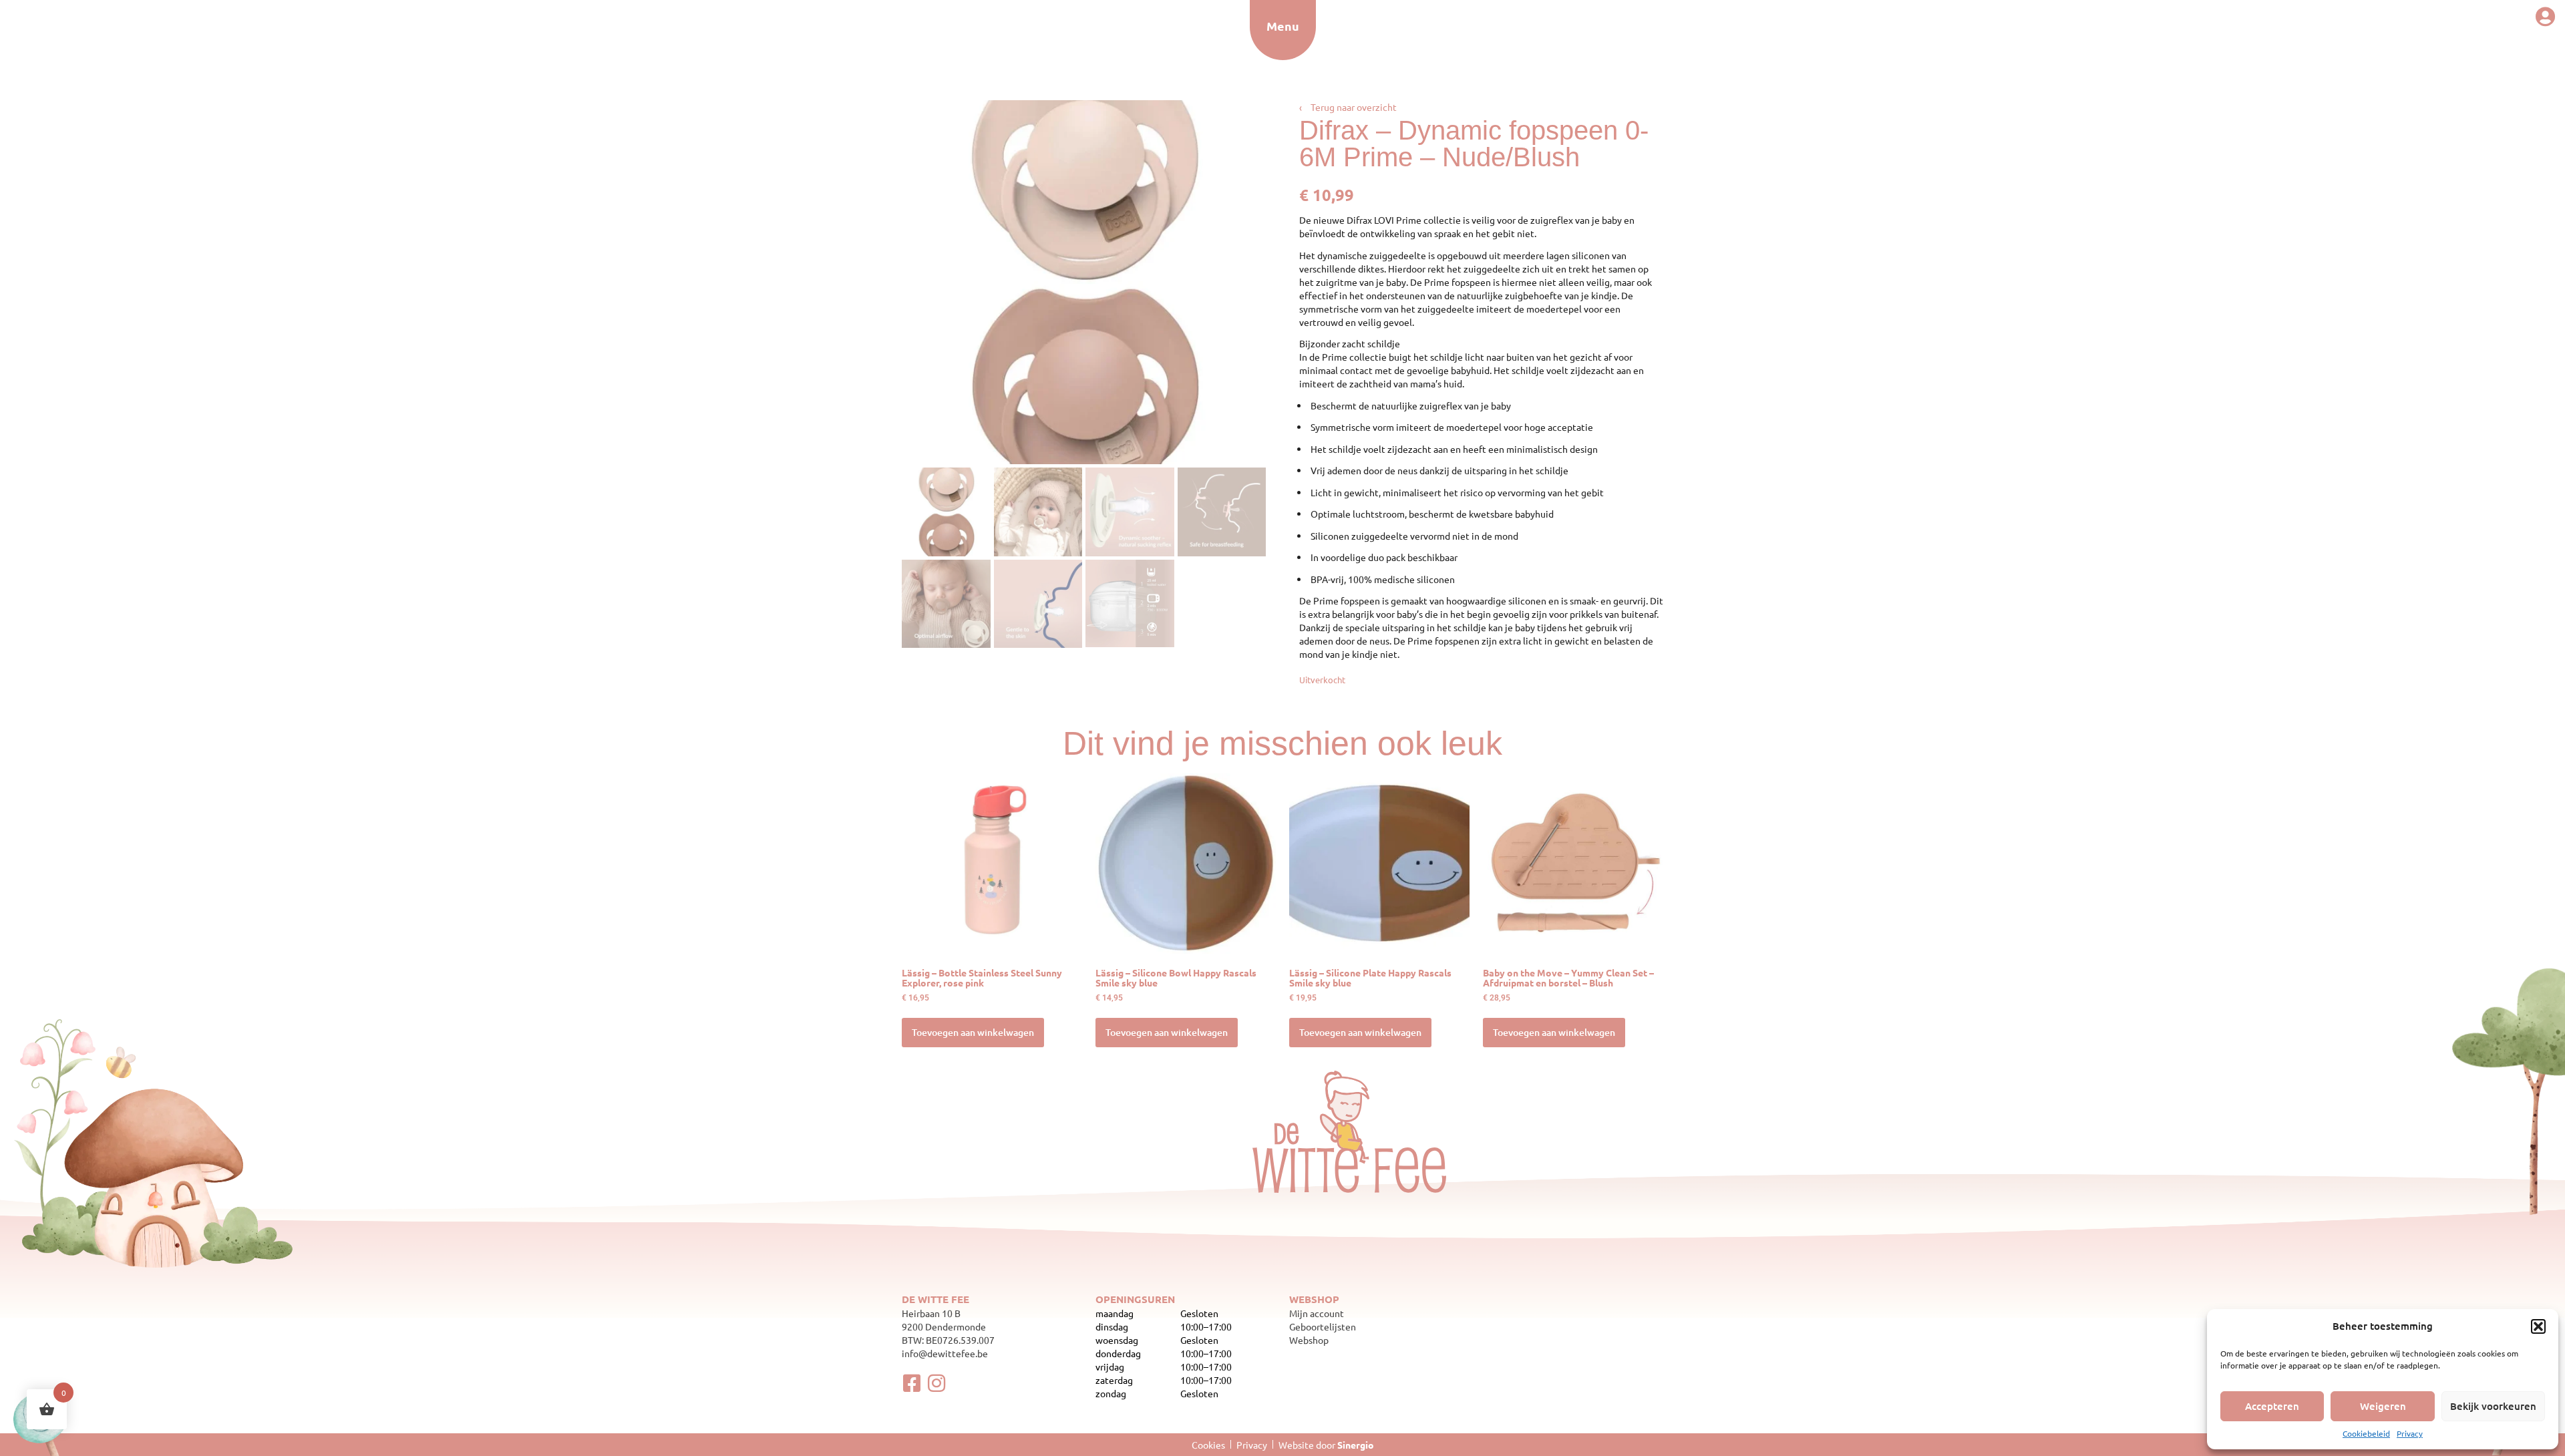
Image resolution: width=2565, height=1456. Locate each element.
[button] (2538, 1326)
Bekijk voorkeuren (2493, 1406)
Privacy (2410, 1433)
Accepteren (2272, 1406)
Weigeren (2383, 1406)
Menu (1283, 26)
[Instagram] (936, 1383)
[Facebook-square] (912, 1383)
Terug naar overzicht (1348, 107)
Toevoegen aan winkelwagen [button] (973, 1032)
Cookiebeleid (2366, 1433)
